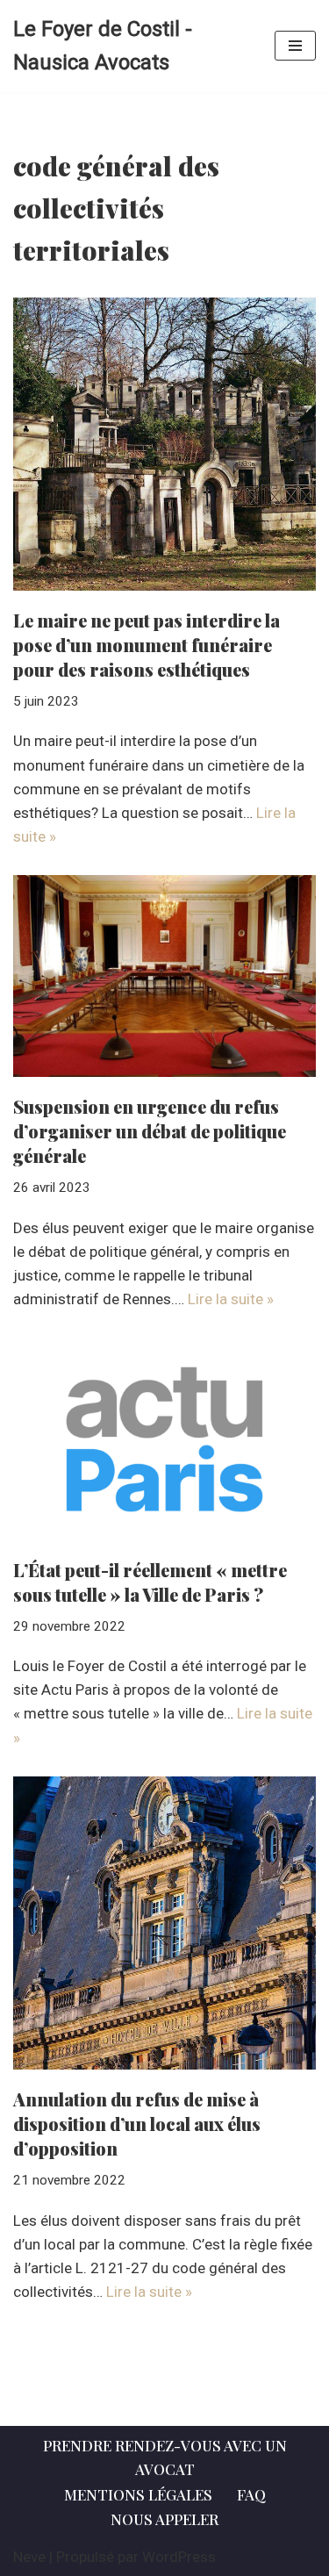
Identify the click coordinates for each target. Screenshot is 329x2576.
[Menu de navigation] (295, 46)
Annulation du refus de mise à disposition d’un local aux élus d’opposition (137, 2124)
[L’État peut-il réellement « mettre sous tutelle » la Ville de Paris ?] (164, 1439)
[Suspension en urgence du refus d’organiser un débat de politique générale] (164, 976)
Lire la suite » (231, 1299)
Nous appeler (164, 2519)
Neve (29, 2557)
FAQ (251, 2494)
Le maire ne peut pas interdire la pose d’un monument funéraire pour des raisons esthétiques (147, 645)
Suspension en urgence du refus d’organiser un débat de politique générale (150, 1131)
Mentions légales (138, 2494)
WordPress (179, 2557)
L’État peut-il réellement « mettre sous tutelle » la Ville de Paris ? (150, 1582)
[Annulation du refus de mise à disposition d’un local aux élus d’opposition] (164, 1923)
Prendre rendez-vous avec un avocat (165, 2457)
